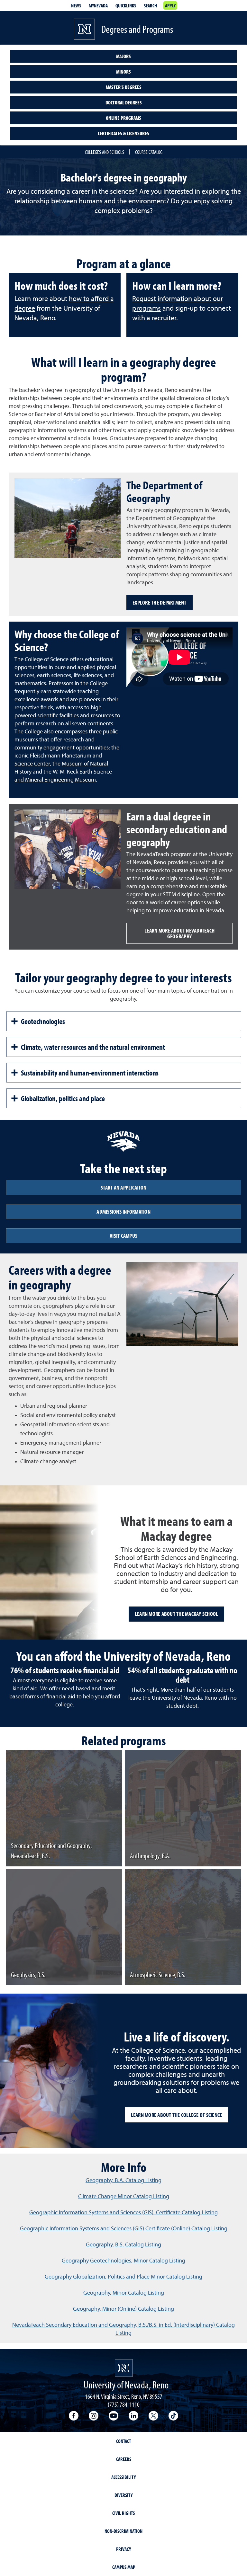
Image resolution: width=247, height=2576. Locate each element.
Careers (124, 2459)
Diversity (123, 2495)
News (76, 5)
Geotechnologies (43, 1021)
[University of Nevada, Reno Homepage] (124, 2368)
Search (150, 5)
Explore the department (160, 602)
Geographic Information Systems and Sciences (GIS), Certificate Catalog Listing (123, 2213)
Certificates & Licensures (123, 133)
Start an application (123, 1187)
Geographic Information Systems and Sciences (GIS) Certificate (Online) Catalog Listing (124, 2229)
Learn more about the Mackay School (177, 1614)
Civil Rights (123, 2513)
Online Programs (123, 118)
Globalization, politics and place (63, 1098)
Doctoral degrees (124, 102)
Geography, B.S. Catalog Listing (123, 2245)
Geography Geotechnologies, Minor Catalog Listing (123, 2261)
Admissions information (123, 1212)
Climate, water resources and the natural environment (93, 1047)
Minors (123, 72)
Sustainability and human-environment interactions (90, 1073)
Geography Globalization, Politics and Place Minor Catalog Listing (123, 2277)
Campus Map (124, 2567)
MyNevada (98, 5)
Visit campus (123, 1236)
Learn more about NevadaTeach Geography (179, 933)
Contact (123, 2441)
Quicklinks (126, 5)
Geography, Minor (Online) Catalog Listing (123, 2309)
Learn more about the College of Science (177, 2115)
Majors (123, 56)
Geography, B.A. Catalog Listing (123, 2181)
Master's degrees (124, 87)
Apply (170, 5)
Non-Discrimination (123, 2531)
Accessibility (123, 2477)
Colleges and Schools (105, 152)
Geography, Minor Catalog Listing (124, 2293)
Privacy (123, 2549)
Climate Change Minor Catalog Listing (124, 2197)
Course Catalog (149, 152)
